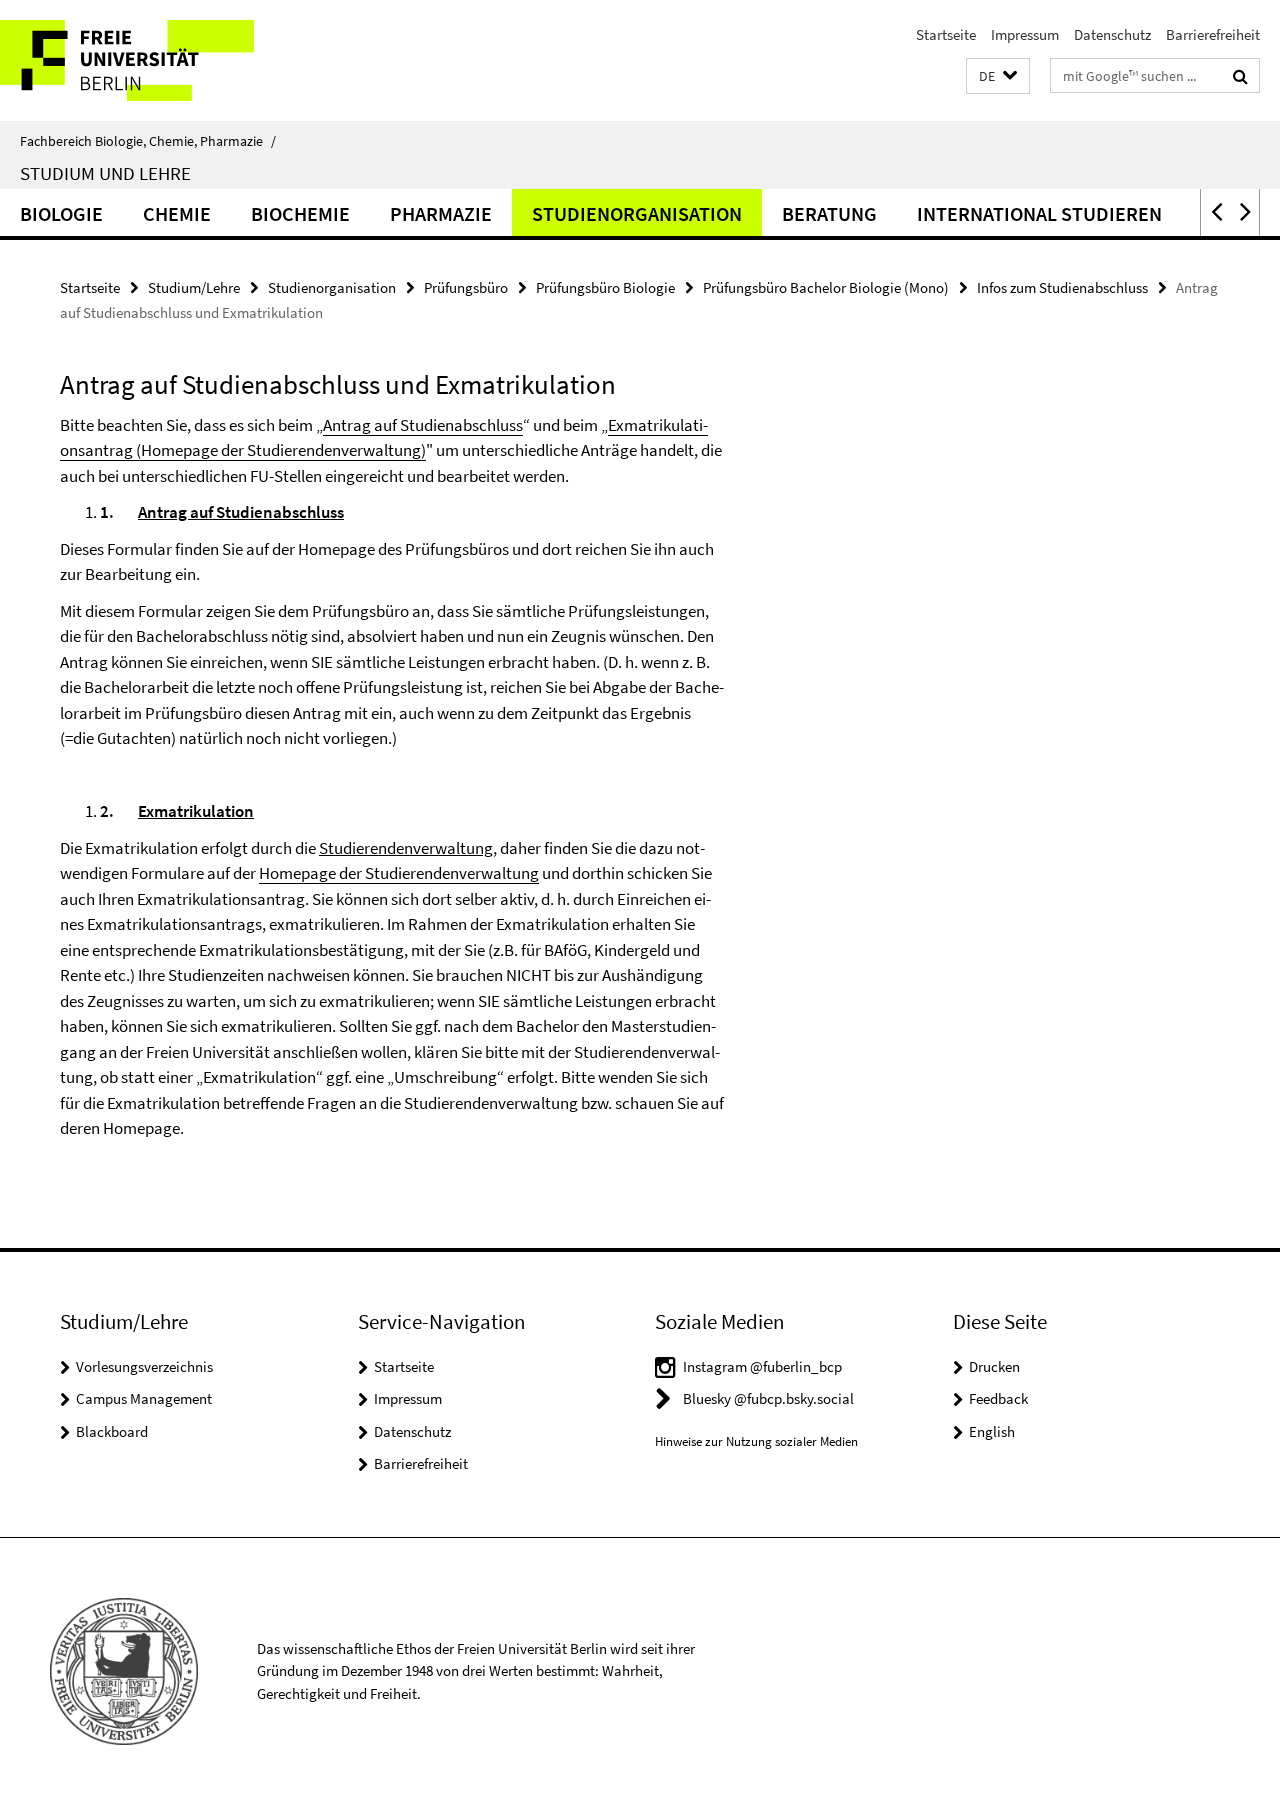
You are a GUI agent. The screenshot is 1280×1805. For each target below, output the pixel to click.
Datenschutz (1112, 34)
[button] (998, 76)
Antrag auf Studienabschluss (423, 425)
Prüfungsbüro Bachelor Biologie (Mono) (826, 287)
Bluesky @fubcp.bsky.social (768, 1398)
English (992, 1431)
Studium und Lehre (105, 173)
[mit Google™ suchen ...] (1240, 76)
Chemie (177, 213)
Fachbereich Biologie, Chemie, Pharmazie (148, 141)
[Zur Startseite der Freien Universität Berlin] (167, 60)
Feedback (998, 1398)
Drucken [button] (994, 1366)
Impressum (1025, 34)
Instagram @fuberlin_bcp (762, 1366)
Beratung (829, 213)
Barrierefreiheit (1213, 34)
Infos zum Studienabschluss (1062, 287)
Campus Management (144, 1398)
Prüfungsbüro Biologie (605, 287)
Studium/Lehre (194, 287)
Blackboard (112, 1431)
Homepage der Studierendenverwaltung (399, 873)
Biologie (61, 213)
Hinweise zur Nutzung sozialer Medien (756, 1441)
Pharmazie (441, 213)
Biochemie (300, 213)
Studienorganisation (637, 213)
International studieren (1039, 213)
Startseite (946, 34)
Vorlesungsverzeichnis (144, 1366)
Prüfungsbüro (466, 287)
